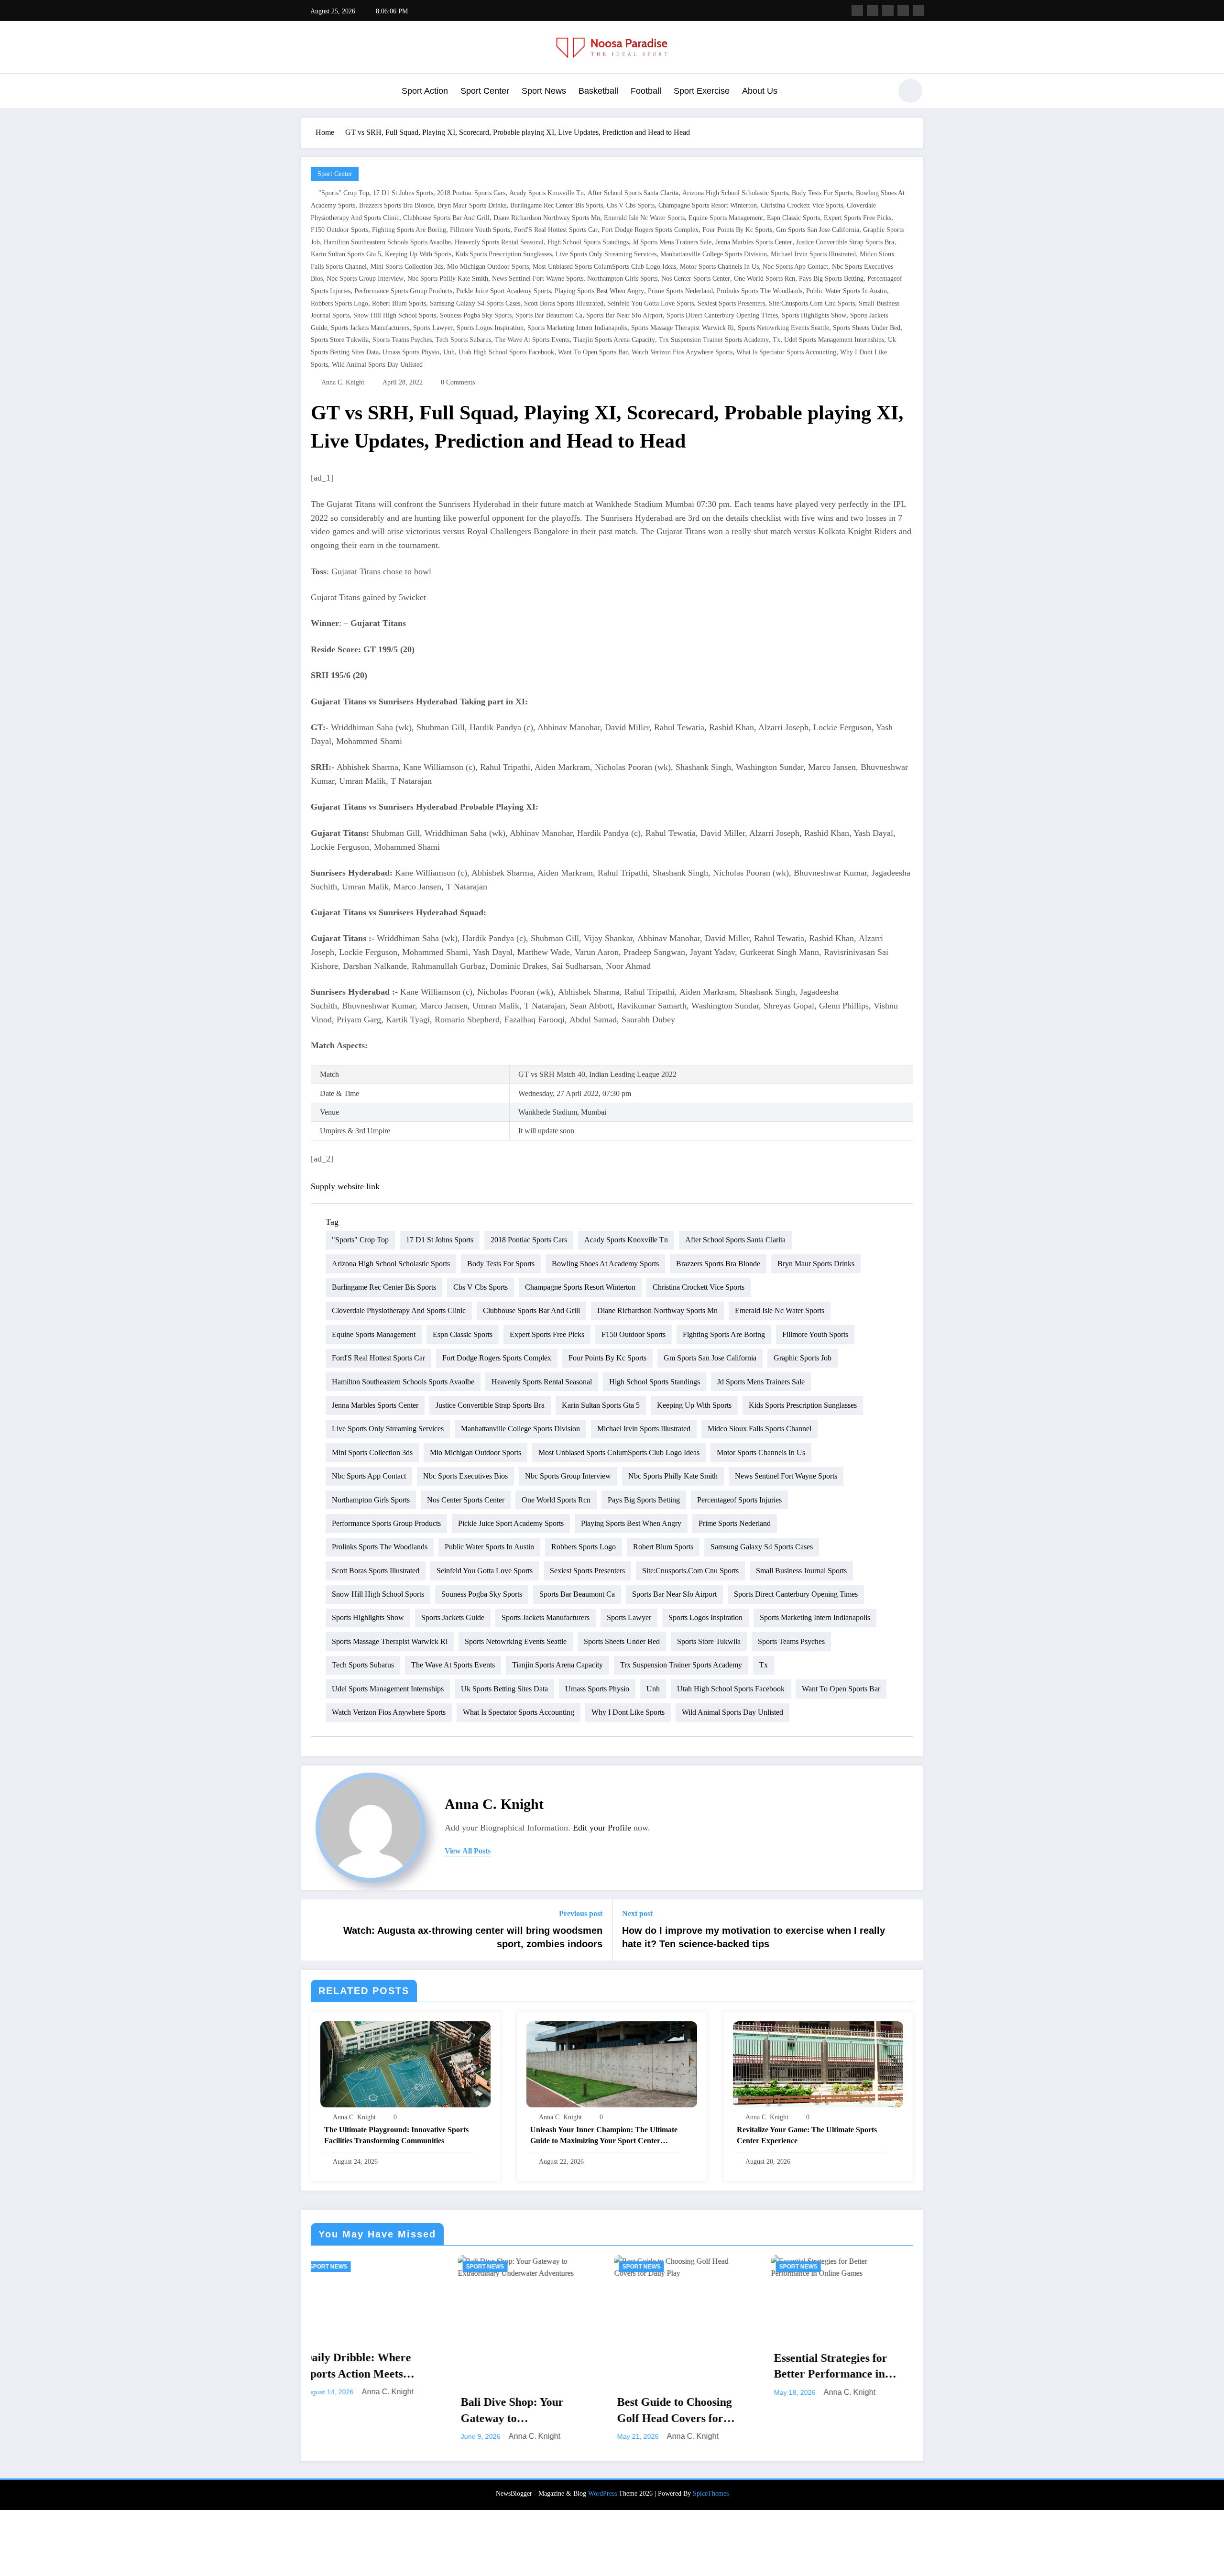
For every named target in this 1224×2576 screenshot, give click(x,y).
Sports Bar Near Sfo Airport (624, 315)
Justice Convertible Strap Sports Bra (845, 242)
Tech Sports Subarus (463, 340)
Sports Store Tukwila (340, 340)
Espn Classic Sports (793, 218)
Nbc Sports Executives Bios (465, 1476)
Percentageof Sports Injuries (739, 1500)
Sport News (544, 91)
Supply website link (345, 1186)
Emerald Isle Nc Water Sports (644, 218)
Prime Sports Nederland (680, 291)
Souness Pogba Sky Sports (476, 315)
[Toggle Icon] (308, 92)
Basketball (598, 91)
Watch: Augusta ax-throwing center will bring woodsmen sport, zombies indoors (473, 1937)
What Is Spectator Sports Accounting (786, 352)
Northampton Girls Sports (622, 279)
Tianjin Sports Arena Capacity (614, 340)
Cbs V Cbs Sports (631, 205)
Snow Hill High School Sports (395, 315)
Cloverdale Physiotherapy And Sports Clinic (399, 1310)
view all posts (468, 1851)
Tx (776, 340)
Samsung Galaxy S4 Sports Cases (475, 303)
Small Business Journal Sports (801, 1571)
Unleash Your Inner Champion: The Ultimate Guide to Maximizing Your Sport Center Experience (604, 2136)
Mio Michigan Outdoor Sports (488, 267)
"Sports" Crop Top (344, 193)
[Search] (879, 92)
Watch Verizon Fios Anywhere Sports (682, 352)
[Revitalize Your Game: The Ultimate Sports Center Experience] (818, 2063)
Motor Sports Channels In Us (719, 267)
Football (646, 91)
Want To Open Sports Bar (593, 352)
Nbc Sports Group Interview (365, 279)
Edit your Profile (602, 1828)
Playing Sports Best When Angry (599, 291)
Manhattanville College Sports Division (714, 254)
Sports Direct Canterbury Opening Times (722, 315)
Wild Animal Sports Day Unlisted (377, 365)
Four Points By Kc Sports (737, 230)
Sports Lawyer (433, 328)
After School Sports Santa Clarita (633, 193)
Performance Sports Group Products (403, 291)
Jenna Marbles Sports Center (754, 242)
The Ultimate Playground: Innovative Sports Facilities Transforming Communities (396, 2135)
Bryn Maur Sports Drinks (472, 205)
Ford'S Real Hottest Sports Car (556, 230)
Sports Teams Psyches (402, 340)
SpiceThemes (711, 2494)
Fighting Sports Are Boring (409, 230)
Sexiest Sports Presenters (731, 303)
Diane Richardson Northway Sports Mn (547, 218)
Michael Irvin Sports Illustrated (813, 254)
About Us (760, 91)
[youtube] (918, 11)
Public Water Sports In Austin (847, 291)
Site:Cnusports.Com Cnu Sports (812, 303)
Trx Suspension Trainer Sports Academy (714, 340)
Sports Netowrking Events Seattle (783, 328)
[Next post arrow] (909, 1930)
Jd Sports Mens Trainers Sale (672, 242)
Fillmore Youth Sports (480, 230)
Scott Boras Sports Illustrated (564, 303)
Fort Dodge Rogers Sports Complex (650, 230)
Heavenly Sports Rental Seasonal (499, 242)
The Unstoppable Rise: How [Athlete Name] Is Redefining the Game (840, 2356)
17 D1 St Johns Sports (403, 193)
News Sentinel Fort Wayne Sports (538, 279)
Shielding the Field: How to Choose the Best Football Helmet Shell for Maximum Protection (689, 2411)
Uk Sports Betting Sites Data (504, 1689)
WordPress (602, 2494)
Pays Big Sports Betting (831, 279)
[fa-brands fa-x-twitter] (873, 11)
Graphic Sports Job (803, 1358)
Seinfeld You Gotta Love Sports (650, 303)
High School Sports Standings (588, 242)
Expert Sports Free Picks (858, 218)
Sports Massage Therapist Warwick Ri (683, 328)
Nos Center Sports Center (696, 279)
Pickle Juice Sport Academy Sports (503, 291)
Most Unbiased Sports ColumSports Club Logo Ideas (604, 267)
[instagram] (903, 11)
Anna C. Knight (343, 382)
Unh (449, 352)
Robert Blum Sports (399, 303)
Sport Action (425, 91)
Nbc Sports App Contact (795, 267)
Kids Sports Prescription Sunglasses (503, 254)
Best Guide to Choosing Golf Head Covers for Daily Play (371, 2411)
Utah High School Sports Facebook (506, 352)
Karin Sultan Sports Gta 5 (346, 254)
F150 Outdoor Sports (339, 230)
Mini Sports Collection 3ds (407, 267)
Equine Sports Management (726, 218)
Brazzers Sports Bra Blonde (396, 205)
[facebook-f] (857, 11)
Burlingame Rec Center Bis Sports (557, 205)
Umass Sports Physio (411, 352)
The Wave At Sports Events (532, 340)
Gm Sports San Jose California (818, 230)
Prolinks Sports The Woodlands (760, 291)
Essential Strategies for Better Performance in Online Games (527, 2367)
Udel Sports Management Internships (834, 340)
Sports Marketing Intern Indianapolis (577, 328)
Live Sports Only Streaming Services (606, 254)
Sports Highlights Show (814, 315)
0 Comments (458, 382)
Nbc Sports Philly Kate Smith (448, 279)
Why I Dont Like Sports (628, 1712)
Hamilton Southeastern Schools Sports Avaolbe (387, 242)
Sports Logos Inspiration (490, 328)
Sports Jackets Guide (453, 1617)
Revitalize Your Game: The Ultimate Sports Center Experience (807, 2135)
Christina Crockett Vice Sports (802, 205)
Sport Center (485, 91)
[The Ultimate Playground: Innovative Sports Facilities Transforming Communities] (405, 2063)
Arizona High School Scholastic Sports (735, 193)
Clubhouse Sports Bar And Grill (446, 218)
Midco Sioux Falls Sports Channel (760, 1429)
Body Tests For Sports (822, 193)
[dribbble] (888, 11)
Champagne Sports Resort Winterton (708, 205)
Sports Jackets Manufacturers (370, 328)
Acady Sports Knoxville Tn (546, 193)
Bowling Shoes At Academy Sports (605, 1264)
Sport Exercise (702, 91)
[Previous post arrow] (315, 1930)
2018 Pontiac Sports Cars (471, 193)
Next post (637, 1913)
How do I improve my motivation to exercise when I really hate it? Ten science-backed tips (754, 1937)
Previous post (581, 1913)
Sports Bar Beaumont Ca (549, 315)
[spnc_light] (910, 91)
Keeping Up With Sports (418, 254)
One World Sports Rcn (765, 279)
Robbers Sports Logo (339, 303)
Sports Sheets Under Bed (867, 328)
